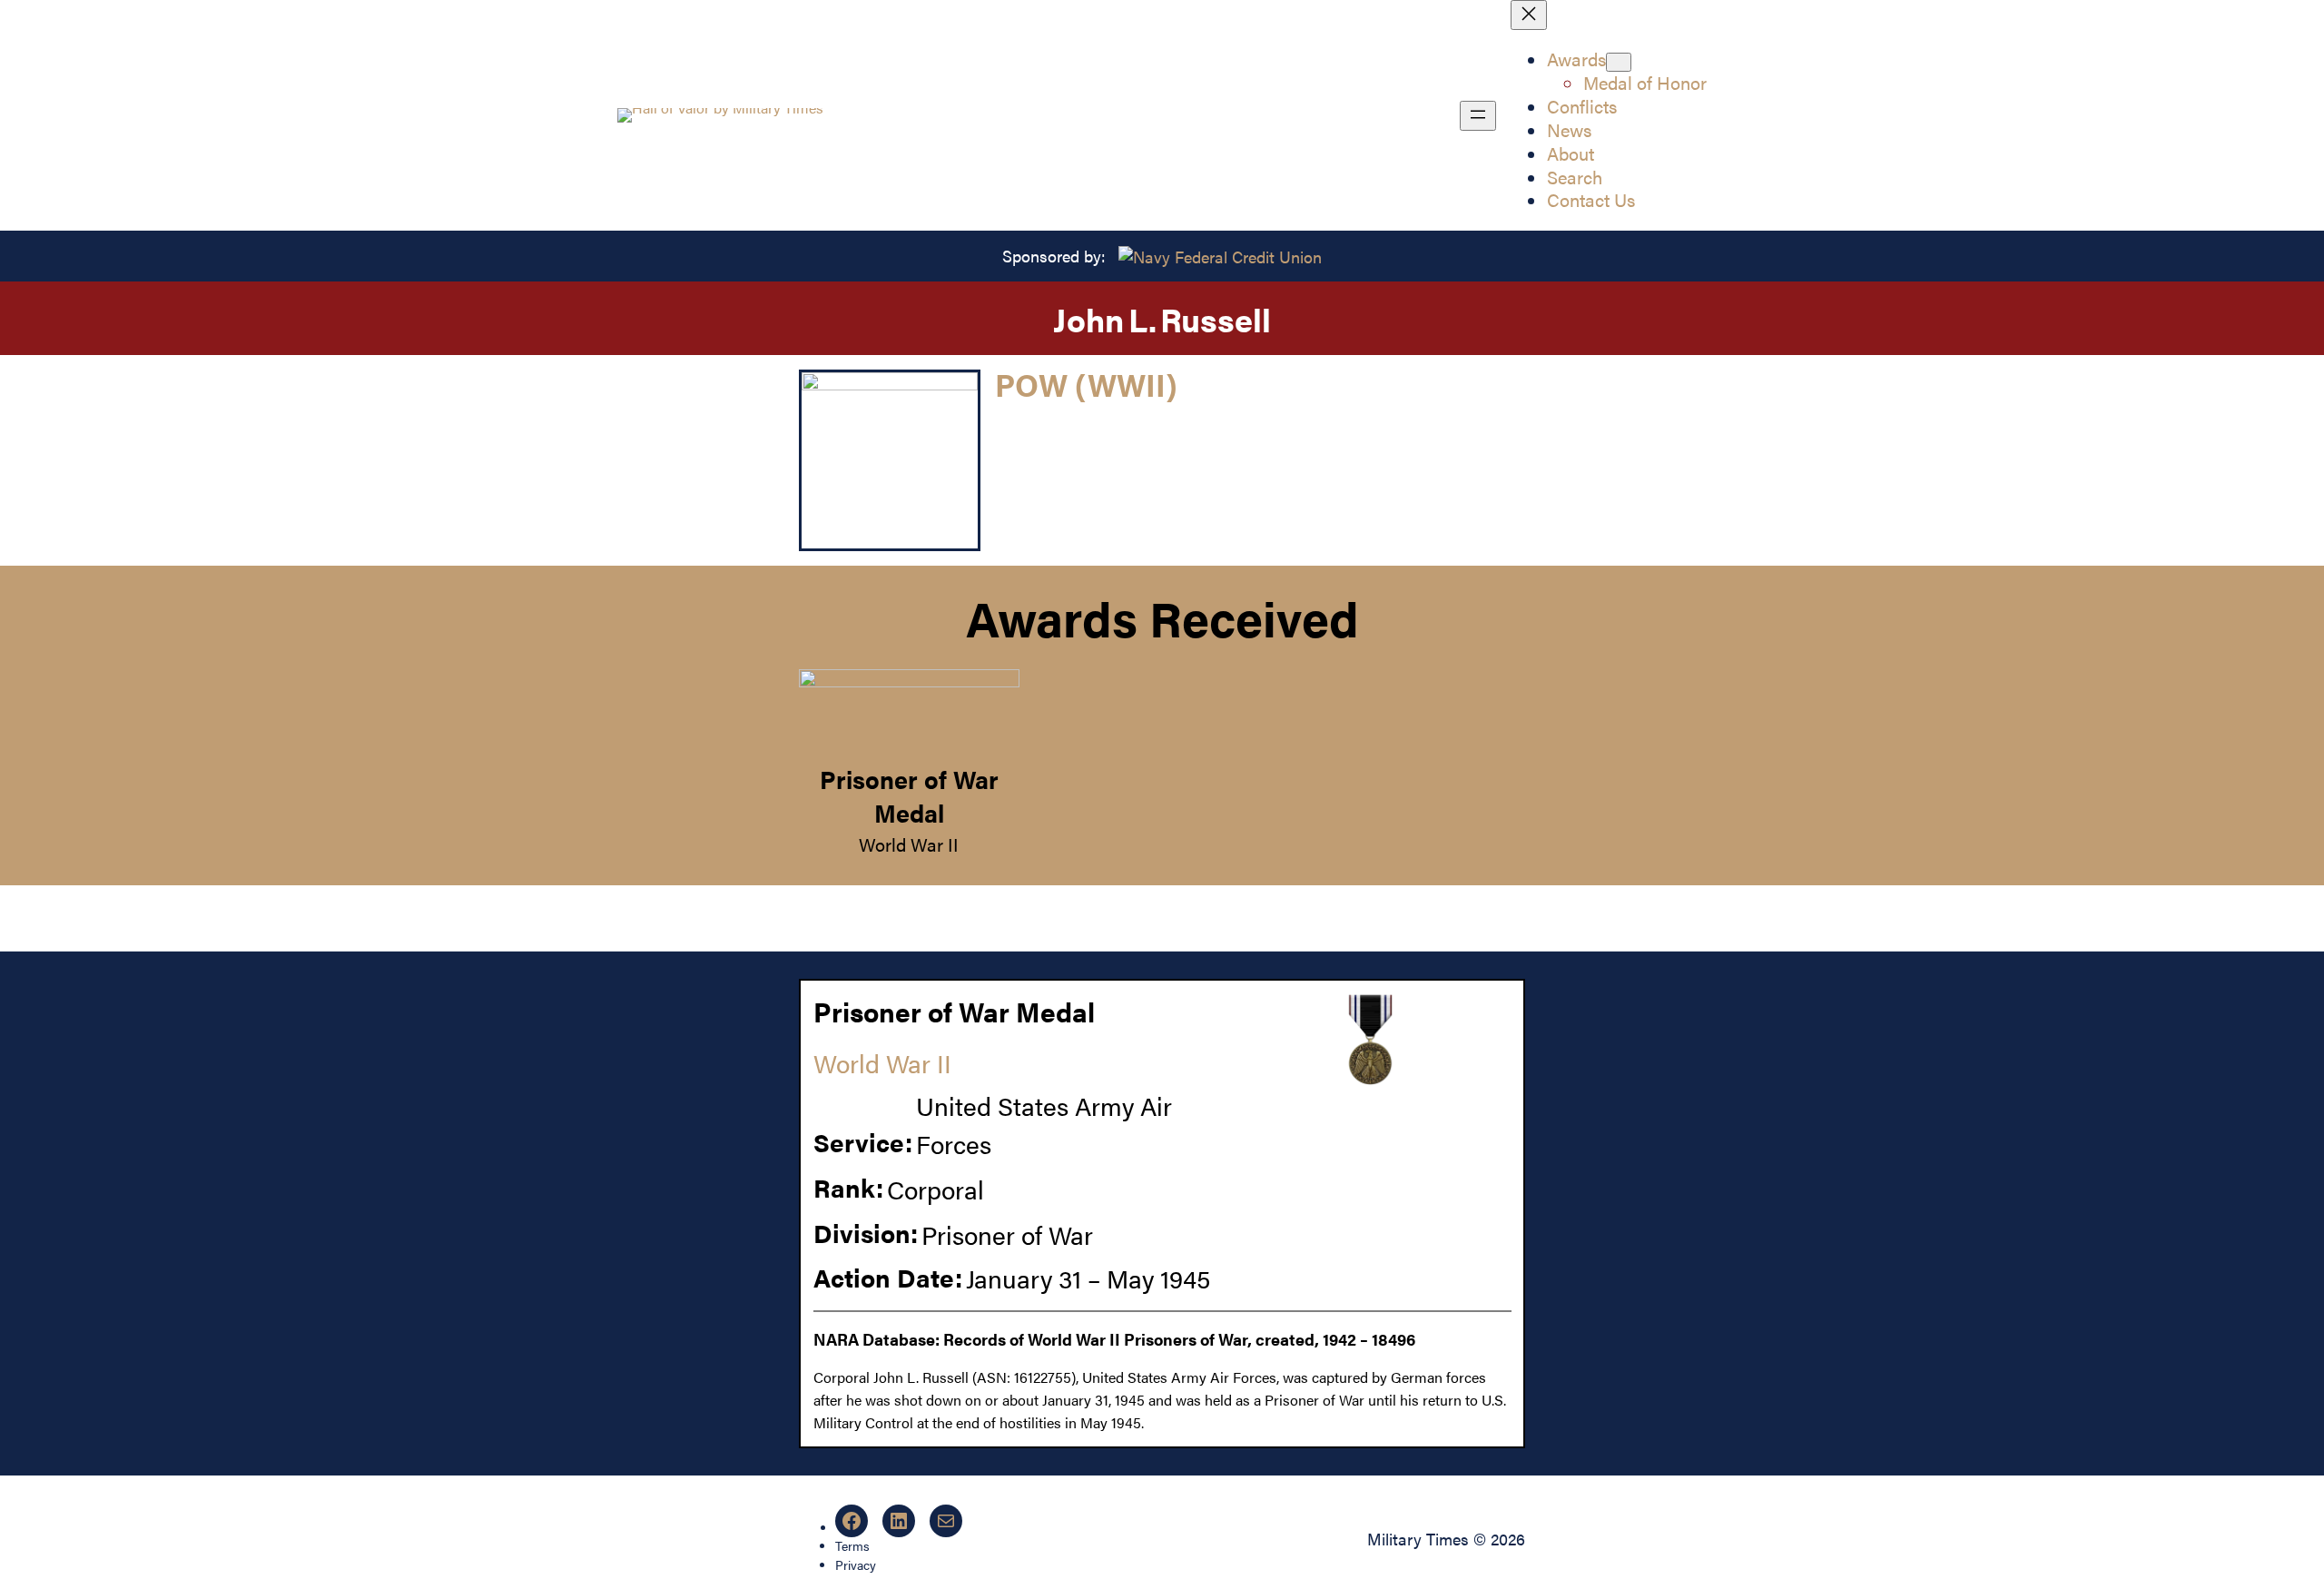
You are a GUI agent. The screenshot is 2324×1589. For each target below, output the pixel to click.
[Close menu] (1529, 15)
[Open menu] (1478, 116)
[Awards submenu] (1619, 62)
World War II (909, 844)
